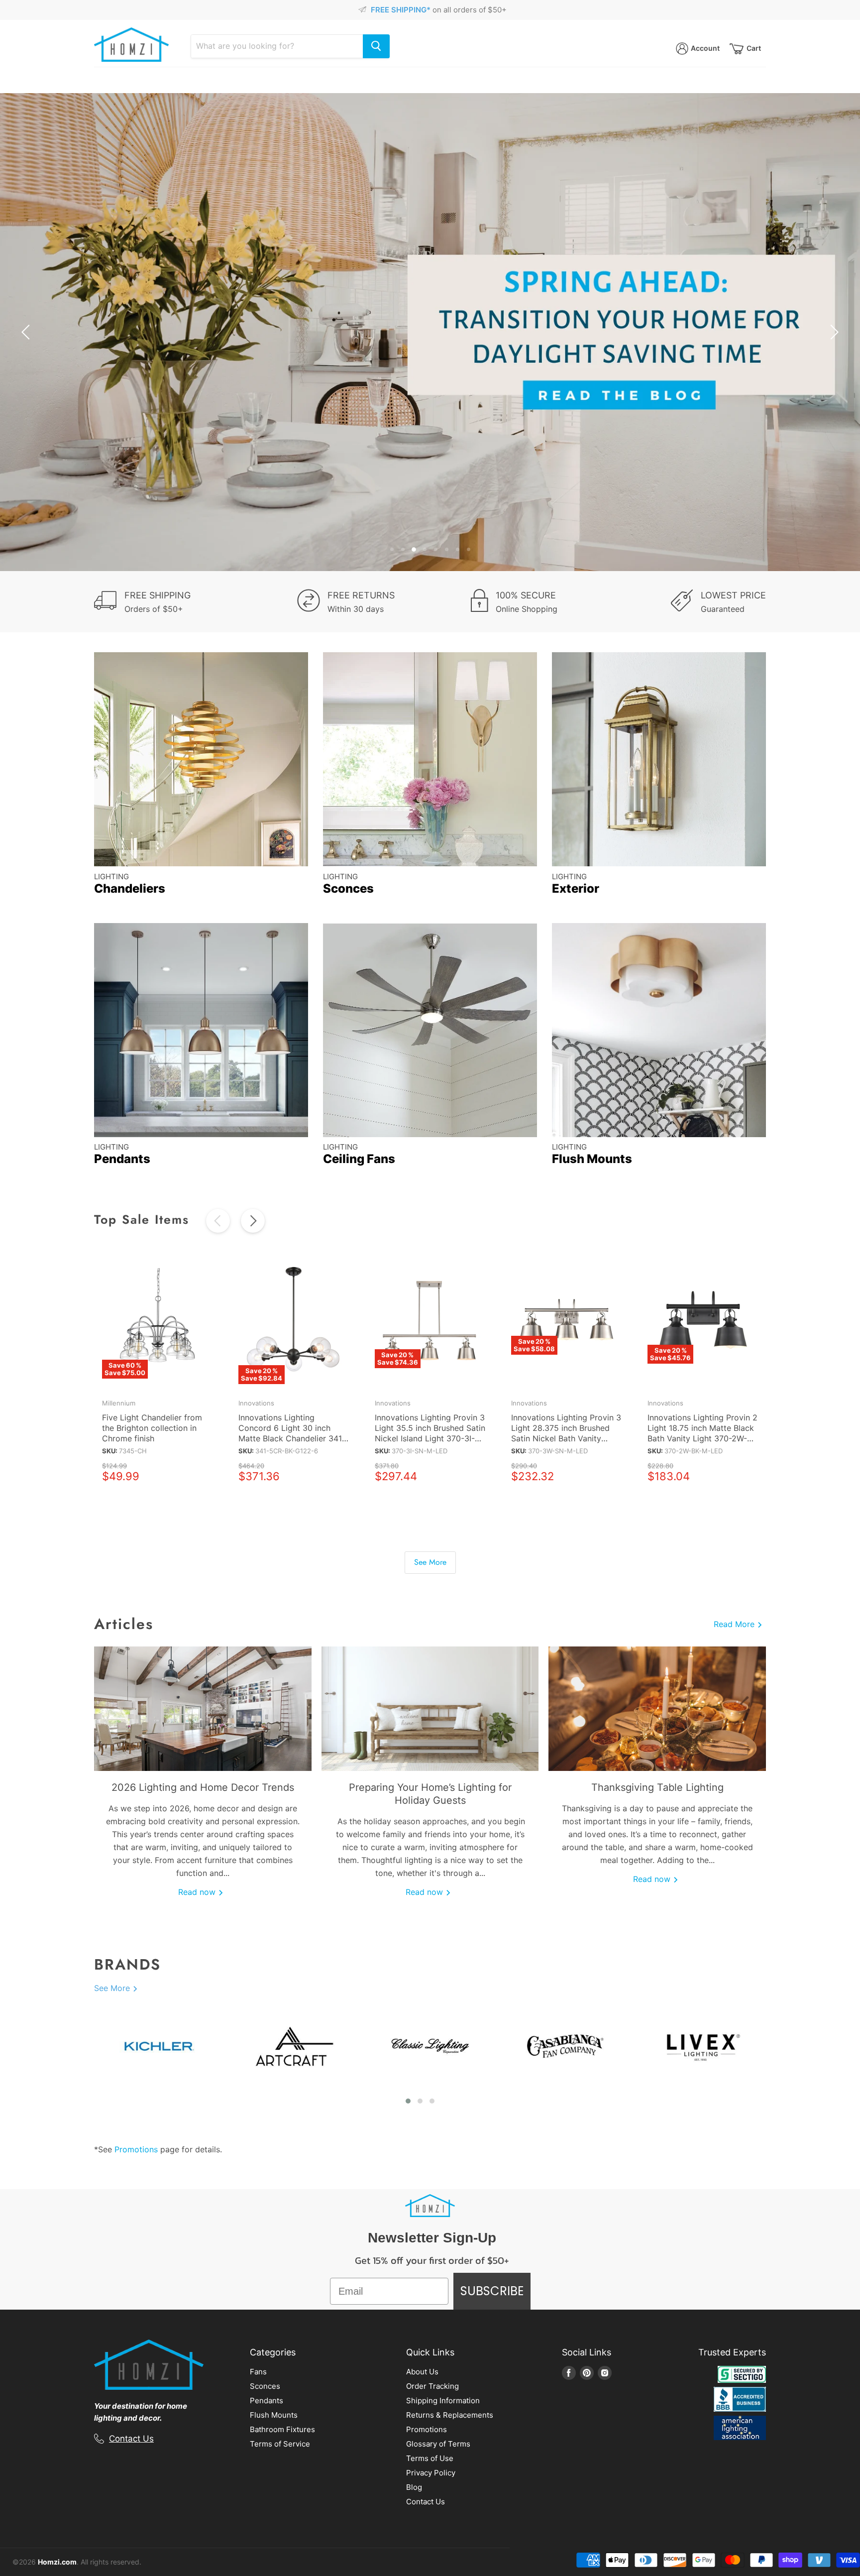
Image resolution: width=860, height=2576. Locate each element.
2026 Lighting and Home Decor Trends (203, 1787)
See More (430, 1562)
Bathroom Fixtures (282, 2429)
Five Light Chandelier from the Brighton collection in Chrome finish (152, 1428)
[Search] (376, 46)
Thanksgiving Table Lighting (657, 1787)
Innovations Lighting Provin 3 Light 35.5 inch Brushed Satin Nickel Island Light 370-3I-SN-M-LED (430, 1433)
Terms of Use (430, 2458)
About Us (422, 2372)
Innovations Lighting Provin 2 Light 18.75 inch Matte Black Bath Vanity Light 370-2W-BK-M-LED (702, 1433)
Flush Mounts (274, 2415)
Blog (414, 2487)
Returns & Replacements (450, 2415)
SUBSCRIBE (492, 2291)
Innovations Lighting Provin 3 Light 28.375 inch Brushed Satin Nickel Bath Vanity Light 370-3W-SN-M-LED (566, 1433)
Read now (198, 1892)
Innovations (256, 1403)
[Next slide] (833, 332)
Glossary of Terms (438, 2444)
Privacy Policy (431, 2473)
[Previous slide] (27, 332)
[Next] (253, 1221)
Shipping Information (443, 2400)
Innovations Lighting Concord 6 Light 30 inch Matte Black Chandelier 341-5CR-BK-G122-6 (292, 1433)
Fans (258, 2372)
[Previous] (218, 1221)
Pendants (267, 2400)
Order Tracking (432, 2386)
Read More (735, 1624)
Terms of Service (280, 2444)
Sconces (265, 2386)
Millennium (119, 1403)
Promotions (136, 2149)
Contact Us (131, 2439)
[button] (408, 2101)
